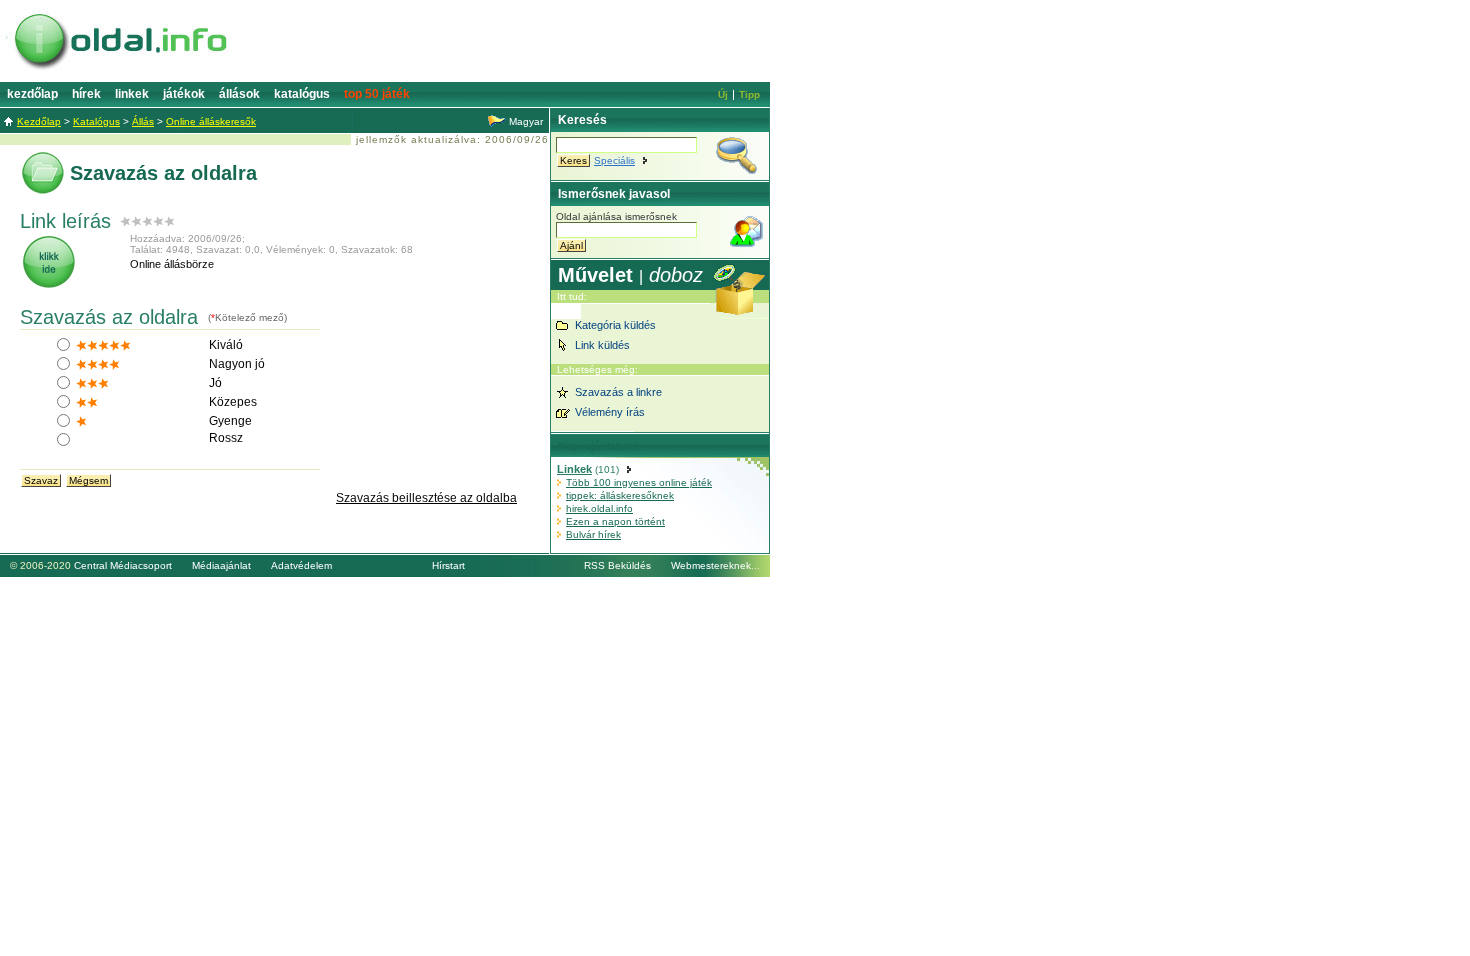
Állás (143, 121)
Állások (239, 94)
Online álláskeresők (211, 121)
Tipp (749, 94)
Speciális (614, 160)
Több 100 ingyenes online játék (639, 482)
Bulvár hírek (593, 534)
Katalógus (302, 94)
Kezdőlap (32, 94)
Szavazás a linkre (618, 392)
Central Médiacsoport (123, 565)
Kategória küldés (615, 325)
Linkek (132, 94)
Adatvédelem (301, 565)
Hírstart (448, 565)
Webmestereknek (711, 565)
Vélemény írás (610, 412)
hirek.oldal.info (599, 508)
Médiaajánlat (221, 565)
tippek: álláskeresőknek (620, 495)
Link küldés (602, 345)
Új (723, 94)
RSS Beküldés (617, 565)
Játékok (184, 94)
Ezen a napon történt (615, 521)
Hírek (86, 94)
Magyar (526, 121)
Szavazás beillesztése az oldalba (426, 498)
